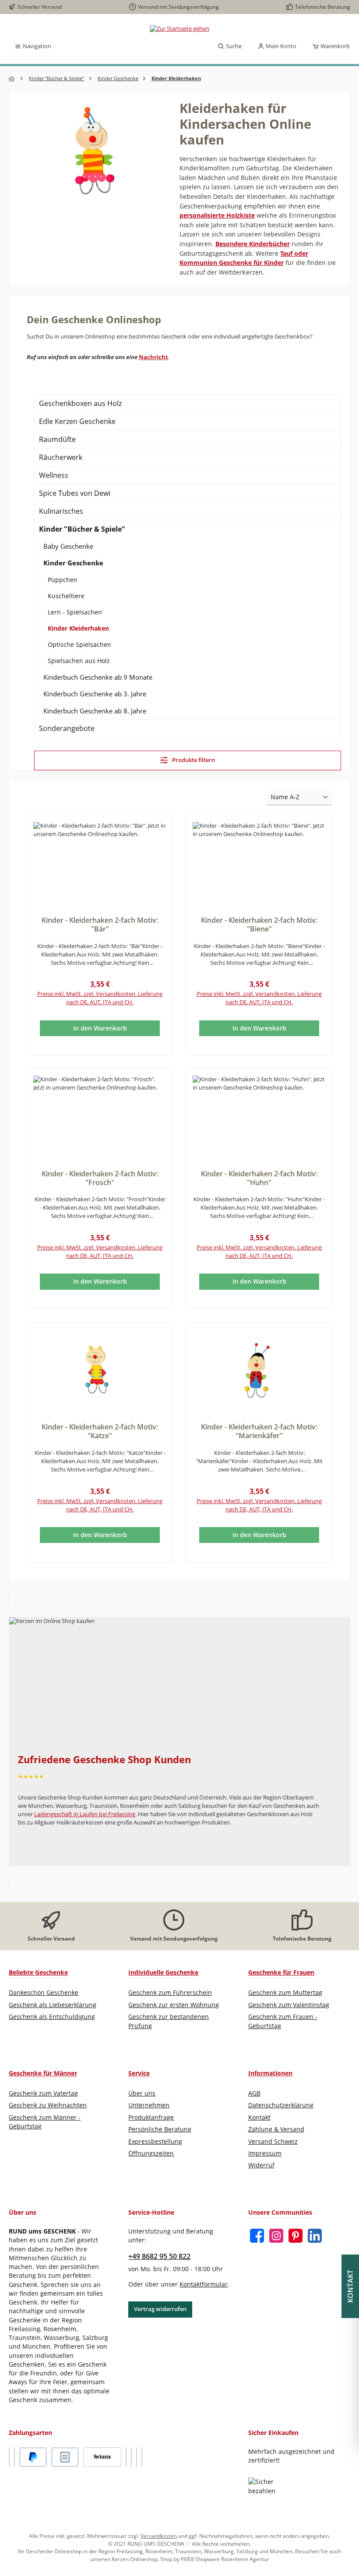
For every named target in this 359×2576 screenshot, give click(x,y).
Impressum (265, 2153)
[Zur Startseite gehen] (179, 29)
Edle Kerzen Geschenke (77, 421)
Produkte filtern (193, 760)
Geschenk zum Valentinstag (289, 2005)
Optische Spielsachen (79, 644)
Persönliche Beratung (160, 2129)
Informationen (270, 2073)
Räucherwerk (61, 457)
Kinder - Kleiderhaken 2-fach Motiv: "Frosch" (100, 1179)
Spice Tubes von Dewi (75, 493)
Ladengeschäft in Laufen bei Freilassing (85, 1814)
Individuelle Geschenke (163, 1972)
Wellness (54, 475)
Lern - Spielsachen (75, 612)
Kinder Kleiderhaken (78, 628)
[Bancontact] (142, 2457)
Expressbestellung (155, 2142)
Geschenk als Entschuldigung (52, 2017)
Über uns (142, 2093)
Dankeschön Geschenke (44, 1993)
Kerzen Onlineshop (135, 2559)
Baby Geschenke (68, 546)
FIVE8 (188, 2559)
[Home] (12, 79)
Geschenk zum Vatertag (43, 2093)
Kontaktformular (204, 2284)
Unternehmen (149, 2105)
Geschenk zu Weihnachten (48, 2105)
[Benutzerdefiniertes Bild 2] (14, 2457)
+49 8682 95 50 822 (159, 2256)
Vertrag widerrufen (160, 2309)
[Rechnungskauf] (65, 2457)
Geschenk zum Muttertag (285, 1993)
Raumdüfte (57, 439)
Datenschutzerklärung (281, 2105)
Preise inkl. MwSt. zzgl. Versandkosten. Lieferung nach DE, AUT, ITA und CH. (100, 998)
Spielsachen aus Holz (79, 661)
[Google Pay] (131, 2457)
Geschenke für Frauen (281, 1972)
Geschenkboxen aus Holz (80, 403)
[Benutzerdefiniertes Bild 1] (9, 2457)
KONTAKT (350, 2286)
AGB (254, 2093)
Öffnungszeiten (151, 2153)
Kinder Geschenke (73, 563)
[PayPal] (33, 2457)
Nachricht (153, 357)
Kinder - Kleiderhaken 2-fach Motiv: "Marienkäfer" (259, 1432)
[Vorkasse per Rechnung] (102, 2457)
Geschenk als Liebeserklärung (53, 2005)
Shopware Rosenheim (222, 2559)
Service (139, 2073)
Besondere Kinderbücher (253, 244)
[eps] (137, 2457)
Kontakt (259, 2117)
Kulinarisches (61, 511)
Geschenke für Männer (43, 2073)
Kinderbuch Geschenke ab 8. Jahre (95, 711)
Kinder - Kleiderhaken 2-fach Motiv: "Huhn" (259, 1179)
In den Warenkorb (100, 1028)
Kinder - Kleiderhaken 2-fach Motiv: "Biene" (259, 925)
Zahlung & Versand (276, 2129)
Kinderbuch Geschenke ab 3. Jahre (95, 694)
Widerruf (261, 2165)
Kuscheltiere (66, 596)
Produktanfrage (151, 2117)
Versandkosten (159, 2536)
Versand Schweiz (273, 2142)
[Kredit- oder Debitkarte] (126, 2457)
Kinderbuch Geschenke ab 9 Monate (98, 677)
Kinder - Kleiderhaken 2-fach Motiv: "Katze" (100, 1432)
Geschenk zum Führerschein (170, 1993)
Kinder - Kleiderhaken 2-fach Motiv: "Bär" (100, 925)
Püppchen (63, 580)
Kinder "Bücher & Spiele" (82, 529)
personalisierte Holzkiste (217, 215)
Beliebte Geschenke (38, 1972)
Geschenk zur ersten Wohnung (174, 2005)
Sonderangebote (67, 728)
